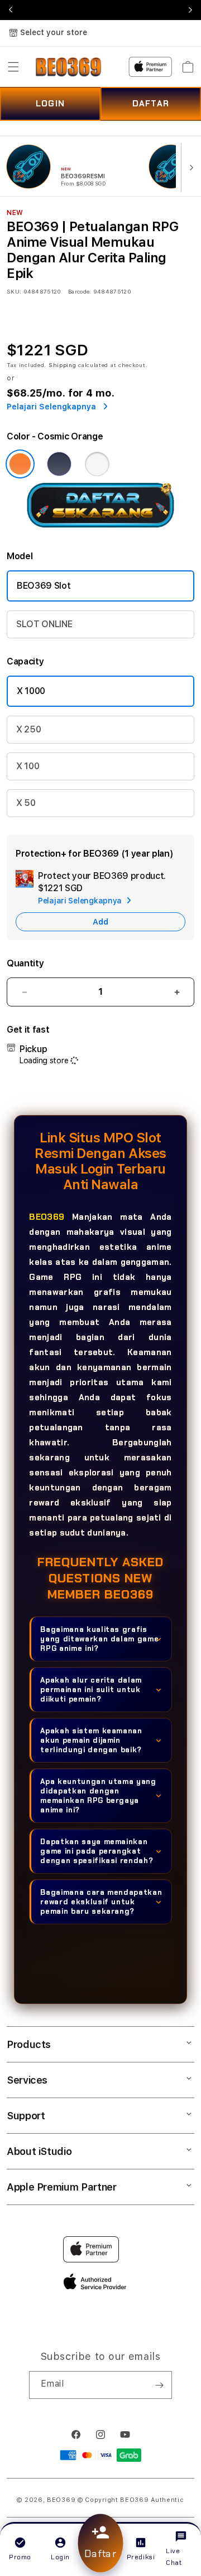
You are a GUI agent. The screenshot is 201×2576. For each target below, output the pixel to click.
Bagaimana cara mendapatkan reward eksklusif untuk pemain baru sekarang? (101, 1902)
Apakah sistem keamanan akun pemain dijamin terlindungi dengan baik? (91, 1740)
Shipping (63, 365)
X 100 (28, 766)
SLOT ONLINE (44, 624)
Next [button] (190, 10)
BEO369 (47, 1217)
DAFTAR (151, 104)
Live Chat (174, 2557)
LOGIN (50, 104)
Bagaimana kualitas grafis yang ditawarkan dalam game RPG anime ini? (99, 1639)
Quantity (25, 963)
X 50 (26, 803)
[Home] (68, 67)
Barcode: (80, 291)
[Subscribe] (159, 2385)
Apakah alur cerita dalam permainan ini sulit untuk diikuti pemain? (91, 1690)
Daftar (100, 2554)
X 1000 (31, 691)
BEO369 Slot (44, 586)
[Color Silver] (97, 464)
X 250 (28, 729)
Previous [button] (11, 10)
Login (60, 2557)
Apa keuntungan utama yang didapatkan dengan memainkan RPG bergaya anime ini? (98, 1796)
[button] (13, 67)
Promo (20, 2557)
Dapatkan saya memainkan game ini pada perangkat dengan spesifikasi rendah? (97, 1851)
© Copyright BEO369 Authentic (131, 2500)
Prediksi (141, 2557)
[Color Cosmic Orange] (20, 464)
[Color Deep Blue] (59, 464)
